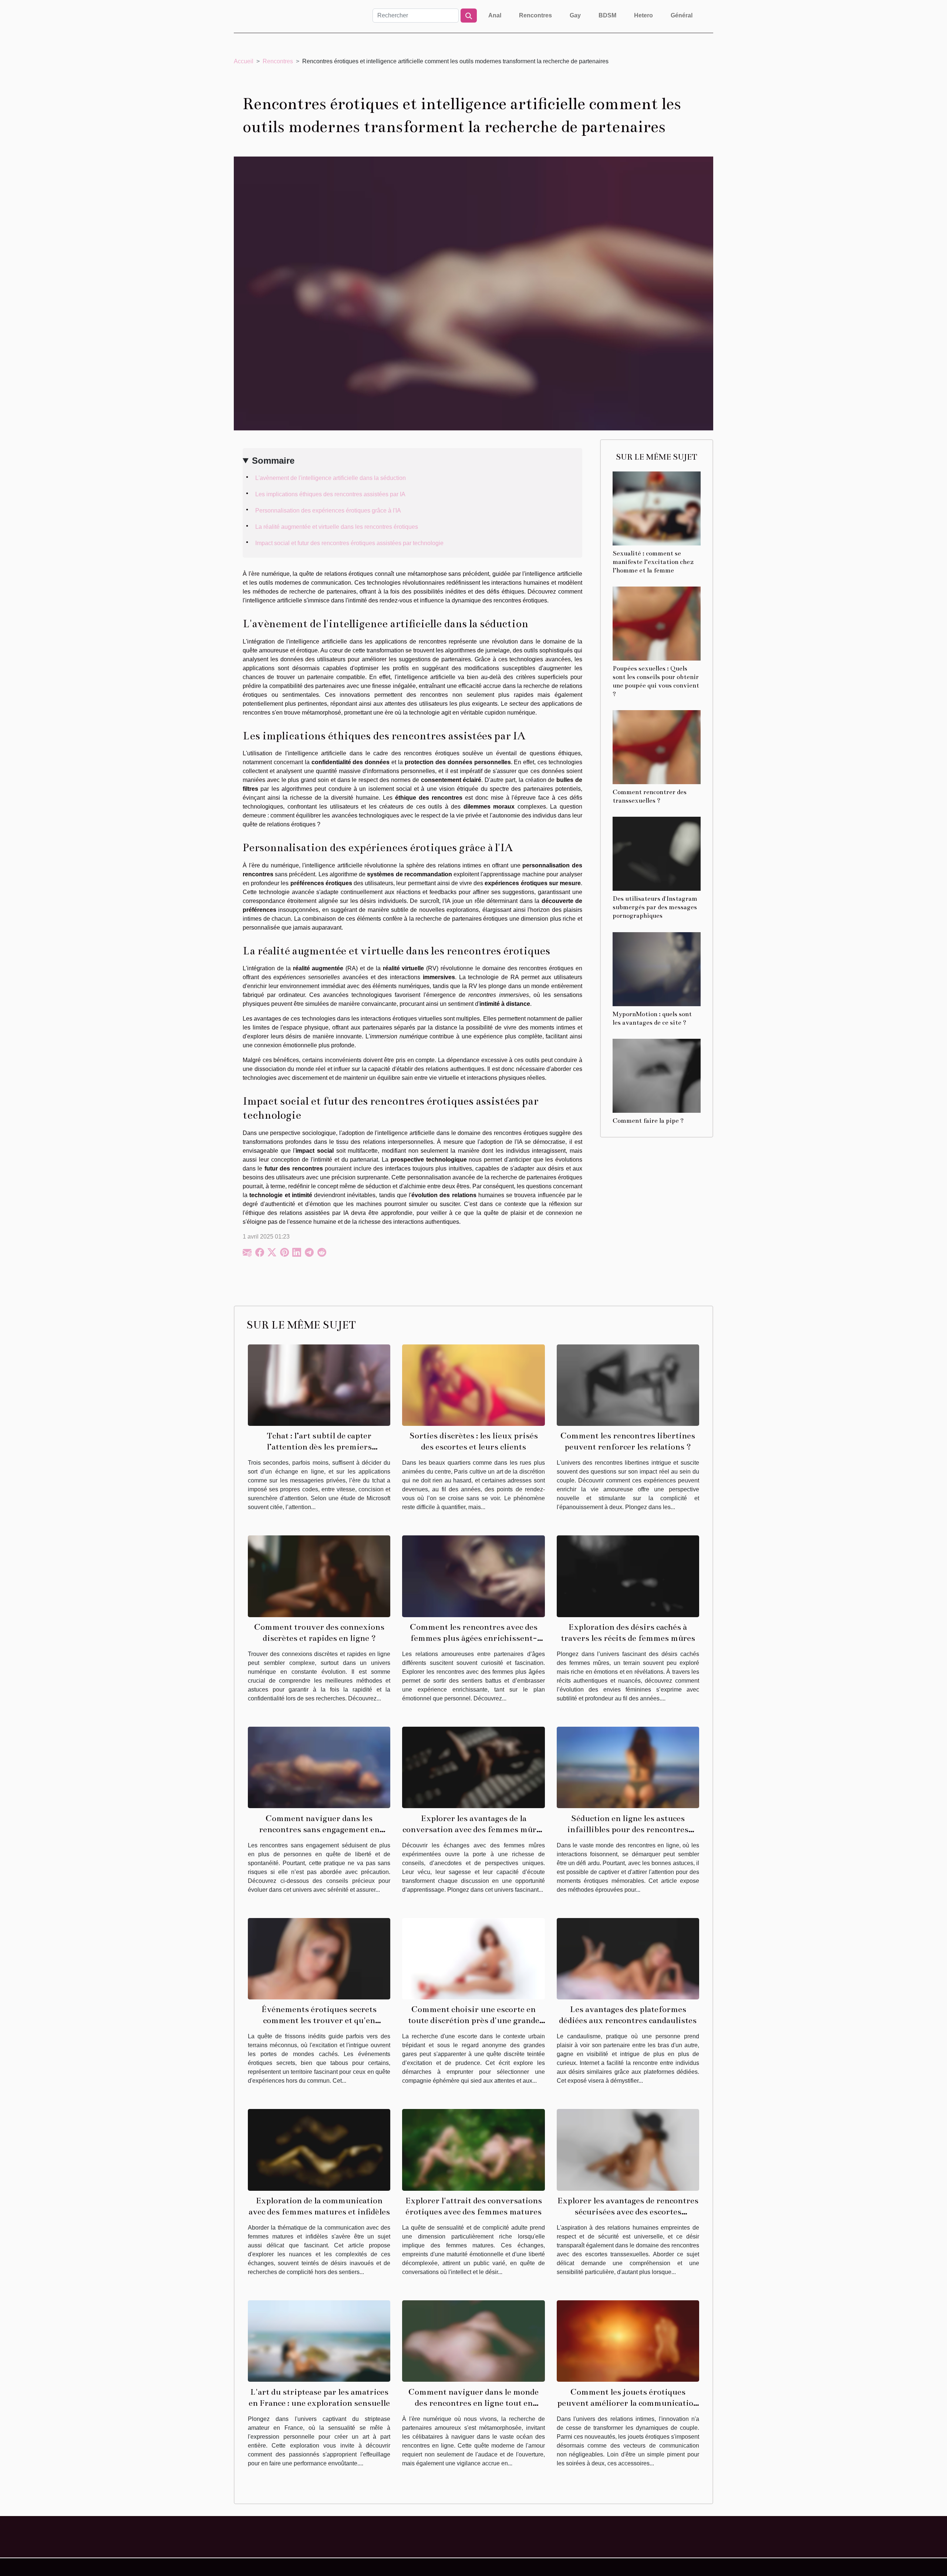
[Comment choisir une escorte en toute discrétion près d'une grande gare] (473, 1958)
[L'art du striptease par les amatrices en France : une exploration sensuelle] (319, 2340)
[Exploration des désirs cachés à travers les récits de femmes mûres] (628, 1576)
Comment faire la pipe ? (648, 1121)
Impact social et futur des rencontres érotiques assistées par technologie (349, 543)
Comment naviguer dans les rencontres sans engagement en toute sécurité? (319, 1829)
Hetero (643, 15)
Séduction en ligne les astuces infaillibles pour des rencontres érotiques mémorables (628, 1829)
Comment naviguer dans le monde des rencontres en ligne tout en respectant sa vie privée (473, 2403)
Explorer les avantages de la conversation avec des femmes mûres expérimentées (473, 1829)
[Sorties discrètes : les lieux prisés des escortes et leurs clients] (473, 1385)
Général (682, 15)
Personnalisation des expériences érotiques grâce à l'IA (328, 511)
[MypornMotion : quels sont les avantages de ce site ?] (657, 969)
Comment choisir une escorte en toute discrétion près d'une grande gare (474, 2020)
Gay (575, 15)
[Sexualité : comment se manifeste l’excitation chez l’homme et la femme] (657, 508)
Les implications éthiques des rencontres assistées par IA (330, 494)
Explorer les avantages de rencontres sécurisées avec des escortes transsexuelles (628, 2212)
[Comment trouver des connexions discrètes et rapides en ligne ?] (319, 1576)
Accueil (244, 61)
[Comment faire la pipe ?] (657, 1075)
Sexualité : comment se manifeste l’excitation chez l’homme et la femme (653, 562)
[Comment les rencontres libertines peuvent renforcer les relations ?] (628, 1385)
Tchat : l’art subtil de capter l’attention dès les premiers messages (319, 1447)
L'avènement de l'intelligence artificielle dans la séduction (331, 478)
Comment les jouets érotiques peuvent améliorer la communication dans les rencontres (628, 2403)
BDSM (607, 15)
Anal (495, 15)
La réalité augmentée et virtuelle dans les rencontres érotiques (337, 527)
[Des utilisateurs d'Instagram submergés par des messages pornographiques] (657, 854)
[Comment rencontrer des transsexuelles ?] (657, 747)
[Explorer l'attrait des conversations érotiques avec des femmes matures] (473, 2150)
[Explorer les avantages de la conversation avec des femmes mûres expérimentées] (473, 1767)
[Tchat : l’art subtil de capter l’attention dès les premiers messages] (319, 1385)
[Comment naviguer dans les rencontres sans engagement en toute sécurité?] (319, 1767)
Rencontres (535, 15)
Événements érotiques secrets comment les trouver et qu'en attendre (319, 2020)
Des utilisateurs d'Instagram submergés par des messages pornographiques (655, 907)
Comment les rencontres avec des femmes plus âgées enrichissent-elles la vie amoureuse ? (474, 1638)
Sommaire (273, 461)
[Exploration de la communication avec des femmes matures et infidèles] (319, 2150)
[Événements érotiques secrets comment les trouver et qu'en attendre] (319, 1958)
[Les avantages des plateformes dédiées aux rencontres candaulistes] (628, 1958)
